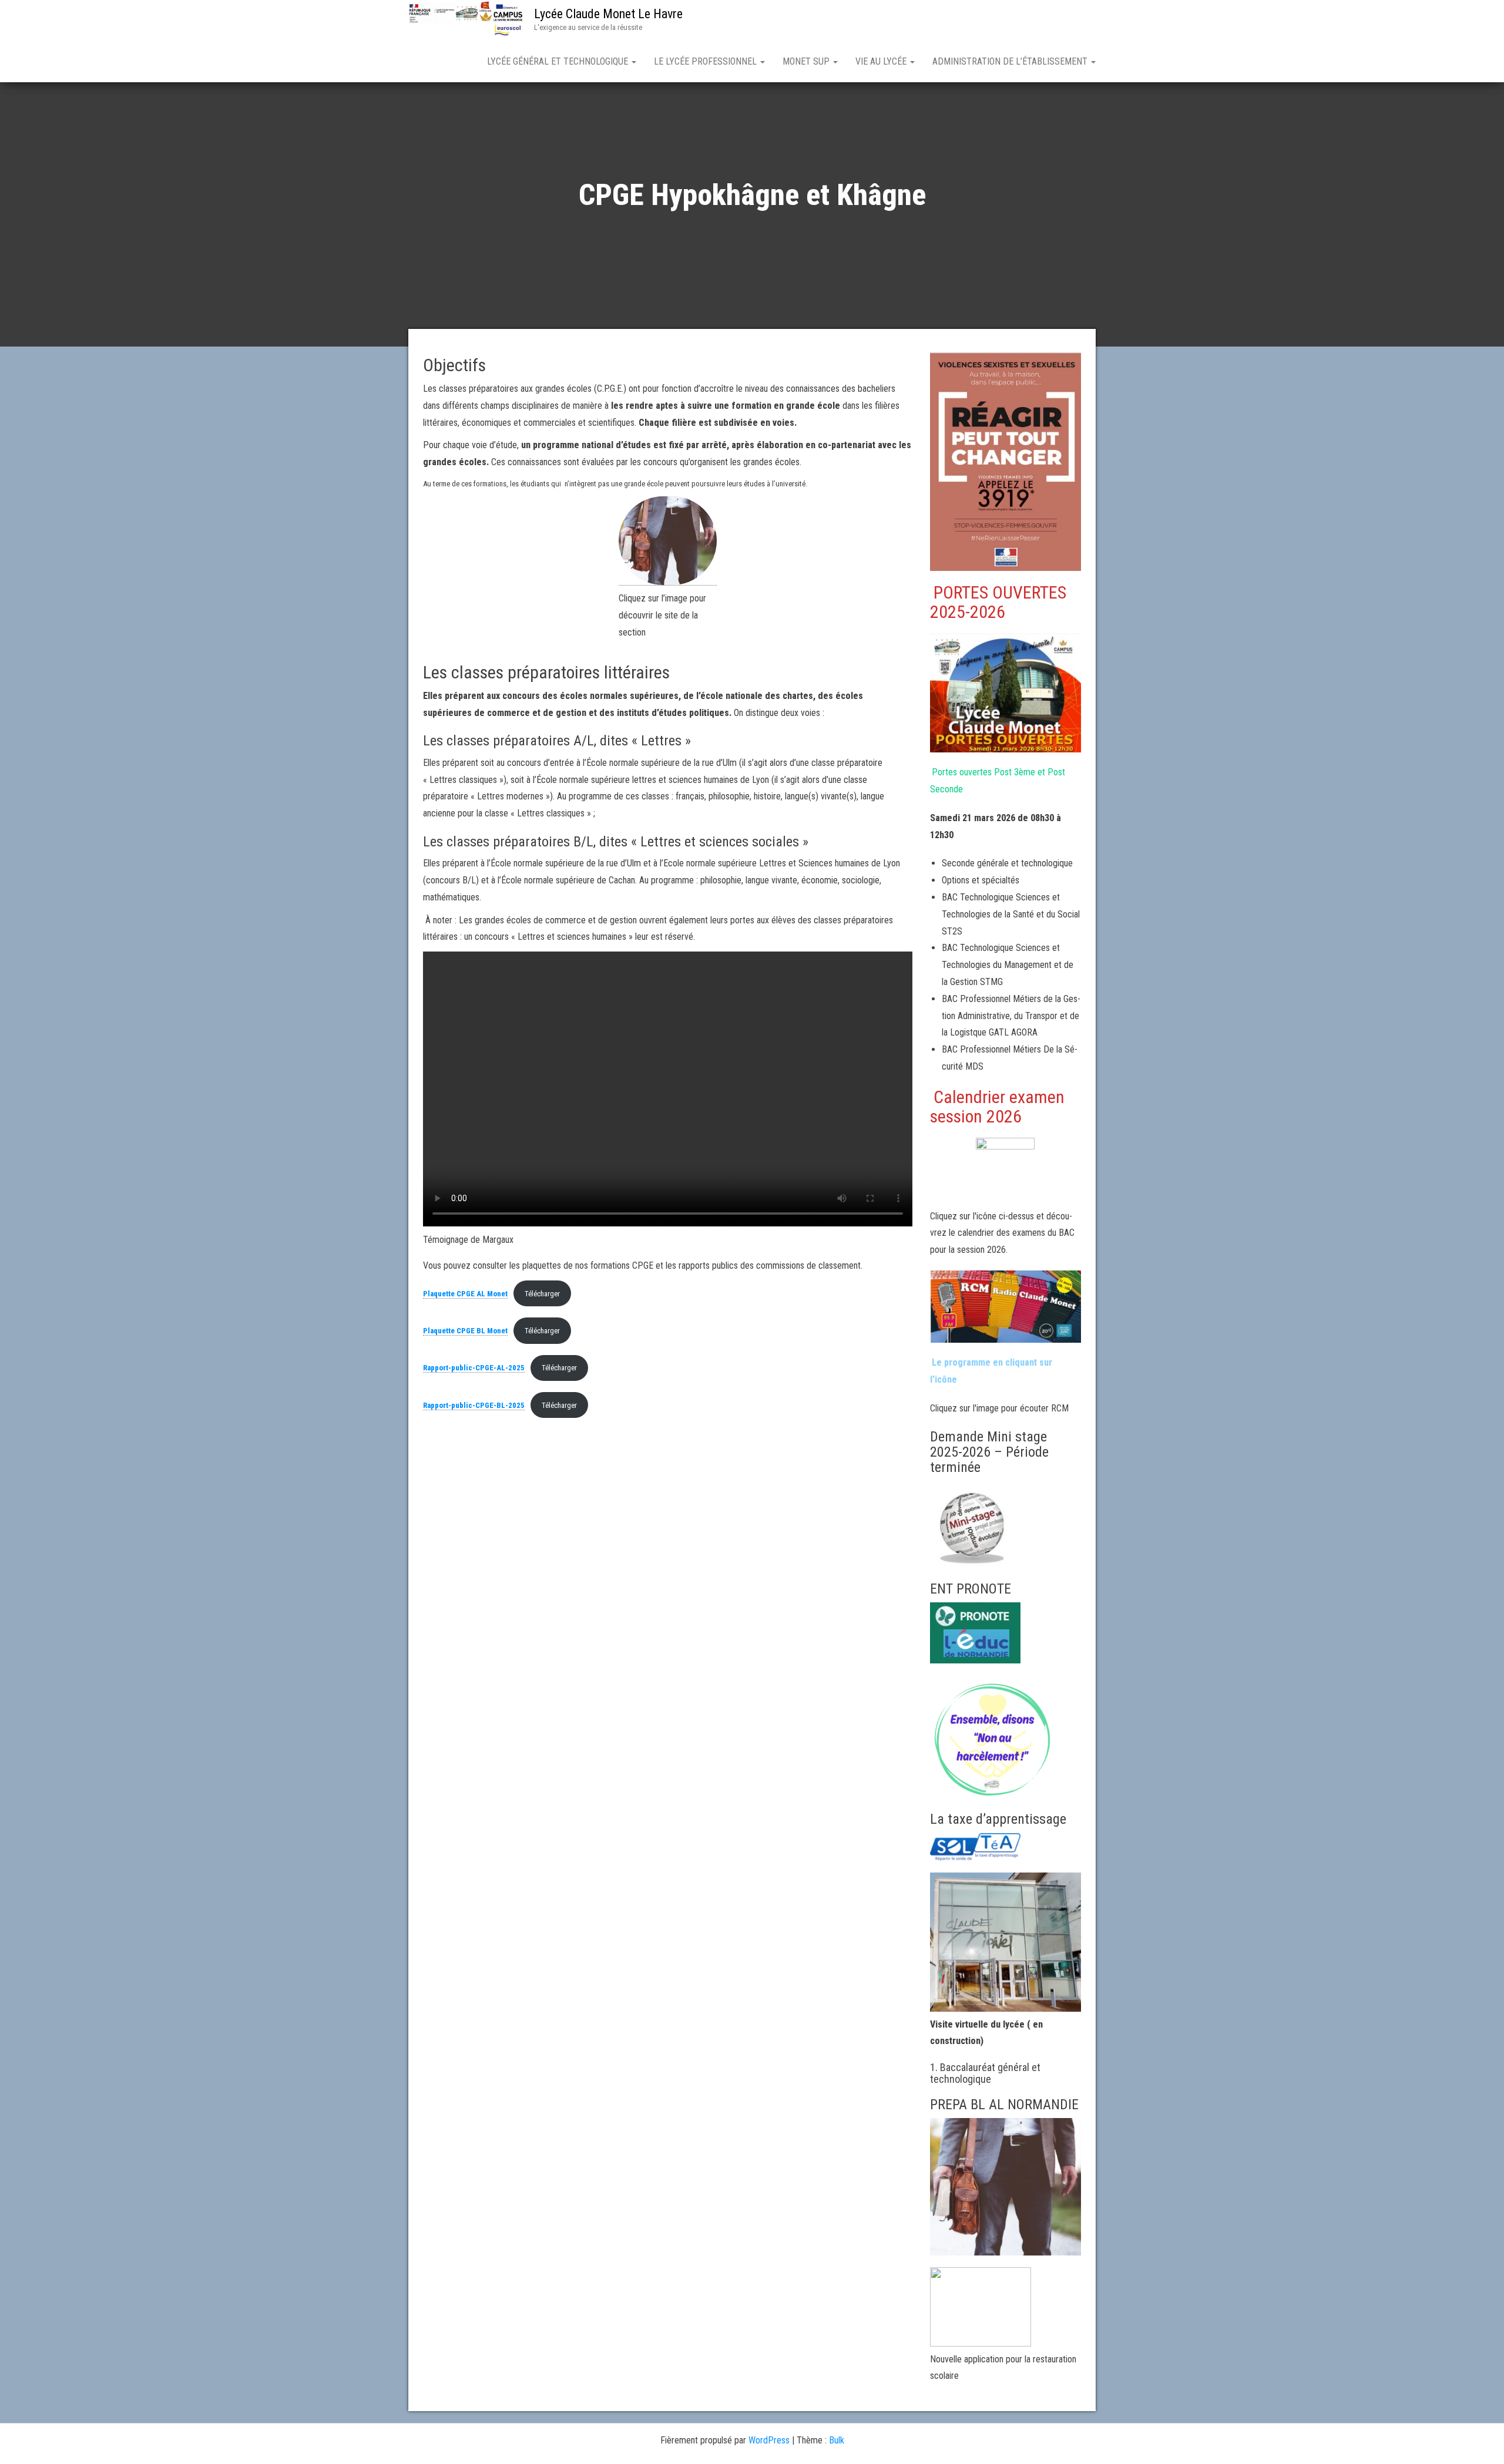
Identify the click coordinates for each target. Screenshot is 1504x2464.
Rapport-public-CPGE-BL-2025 (474, 1405)
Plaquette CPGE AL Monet (465, 1294)
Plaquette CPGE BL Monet (465, 1331)
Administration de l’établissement (1011, 61)
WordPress (769, 2440)
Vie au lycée (882, 61)
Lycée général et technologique (559, 61)
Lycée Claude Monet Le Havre (608, 14)
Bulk (837, 2440)
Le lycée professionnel (706, 61)
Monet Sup (807, 61)
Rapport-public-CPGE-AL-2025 (474, 1368)
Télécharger (542, 1294)
